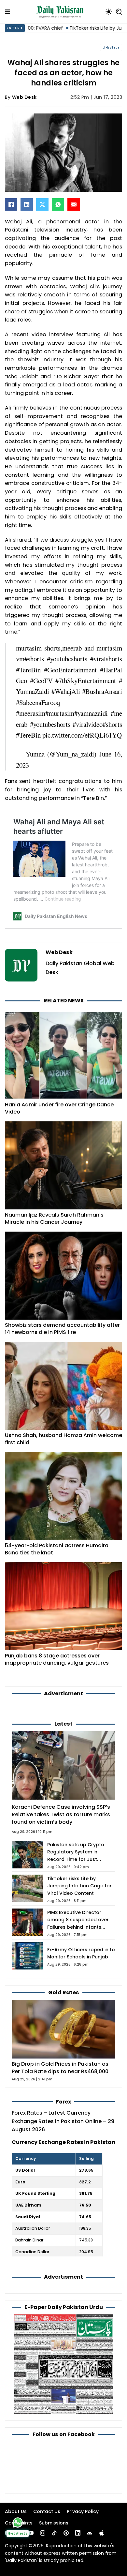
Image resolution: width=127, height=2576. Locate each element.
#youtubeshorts (67, 659)
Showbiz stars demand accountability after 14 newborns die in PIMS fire (62, 1329)
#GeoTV (41, 681)
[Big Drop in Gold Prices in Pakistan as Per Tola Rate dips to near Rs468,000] (63, 2029)
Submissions (54, 2523)
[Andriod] (90, 2533)
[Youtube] (31, 2533)
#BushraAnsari (102, 691)
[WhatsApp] (58, 204)
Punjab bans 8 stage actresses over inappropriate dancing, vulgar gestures (57, 1659)
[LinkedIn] (27, 204)
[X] (42, 204)
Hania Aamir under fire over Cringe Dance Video (59, 1108)
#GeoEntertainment (70, 670)
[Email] (74, 204)
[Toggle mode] (109, 12)
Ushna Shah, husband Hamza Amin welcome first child (63, 1439)
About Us (16, 2511)
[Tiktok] (54, 2533)
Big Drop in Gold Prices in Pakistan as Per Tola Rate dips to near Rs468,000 (60, 2068)
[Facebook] (11, 204)
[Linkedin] (78, 2533)
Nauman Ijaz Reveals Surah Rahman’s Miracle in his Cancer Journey (54, 1218)
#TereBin (28, 670)
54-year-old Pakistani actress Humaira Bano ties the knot (57, 1549)
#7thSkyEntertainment (86, 681)
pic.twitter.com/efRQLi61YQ (82, 735)
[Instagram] (43, 2533)
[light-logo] (62, 12)
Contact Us (47, 2511)
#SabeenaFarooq (38, 702)
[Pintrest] (66, 2533)
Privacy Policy (83, 2511)
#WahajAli (66, 691)
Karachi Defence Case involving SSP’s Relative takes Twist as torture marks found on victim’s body (61, 1814)
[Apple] (102, 2533)
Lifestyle (111, 47)
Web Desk (24, 97)
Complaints (19, 2523)
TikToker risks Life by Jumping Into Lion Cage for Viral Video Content (79, 1886)
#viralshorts (106, 659)
